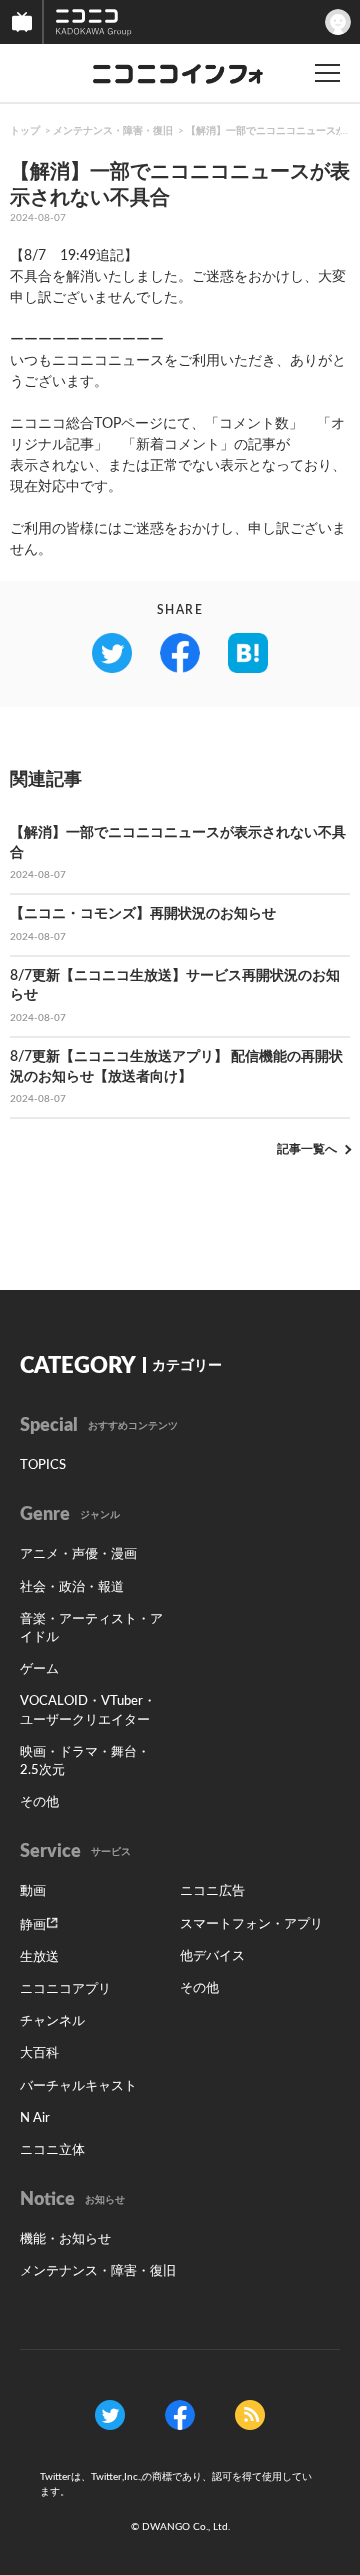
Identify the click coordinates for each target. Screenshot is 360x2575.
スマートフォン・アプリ (251, 1924)
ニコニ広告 (212, 1891)
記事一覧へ (307, 1149)
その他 (39, 1802)
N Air (35, 2118)
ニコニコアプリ (65, 1989)
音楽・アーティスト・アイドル (91, 1628)
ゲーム (39, 1669)
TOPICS (43, 1465)
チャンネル (52, 2021)
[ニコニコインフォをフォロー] (110, 2414)
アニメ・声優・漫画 (78, 1554)
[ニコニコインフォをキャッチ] (250, 2414)
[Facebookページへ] (180, 2414)
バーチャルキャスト (78, 2086)
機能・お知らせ (65, 2239)
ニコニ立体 (52, 2150)
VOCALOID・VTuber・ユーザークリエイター (88, 1710)
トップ (25, 131)
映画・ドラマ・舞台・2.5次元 (85, 1761)
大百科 (39, 2053)
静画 (33, 1925)
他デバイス (212, 1956)
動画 (33, 1891)
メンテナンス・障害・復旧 (113, 131)
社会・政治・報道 (72, 1587)
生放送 (39, 1957)
